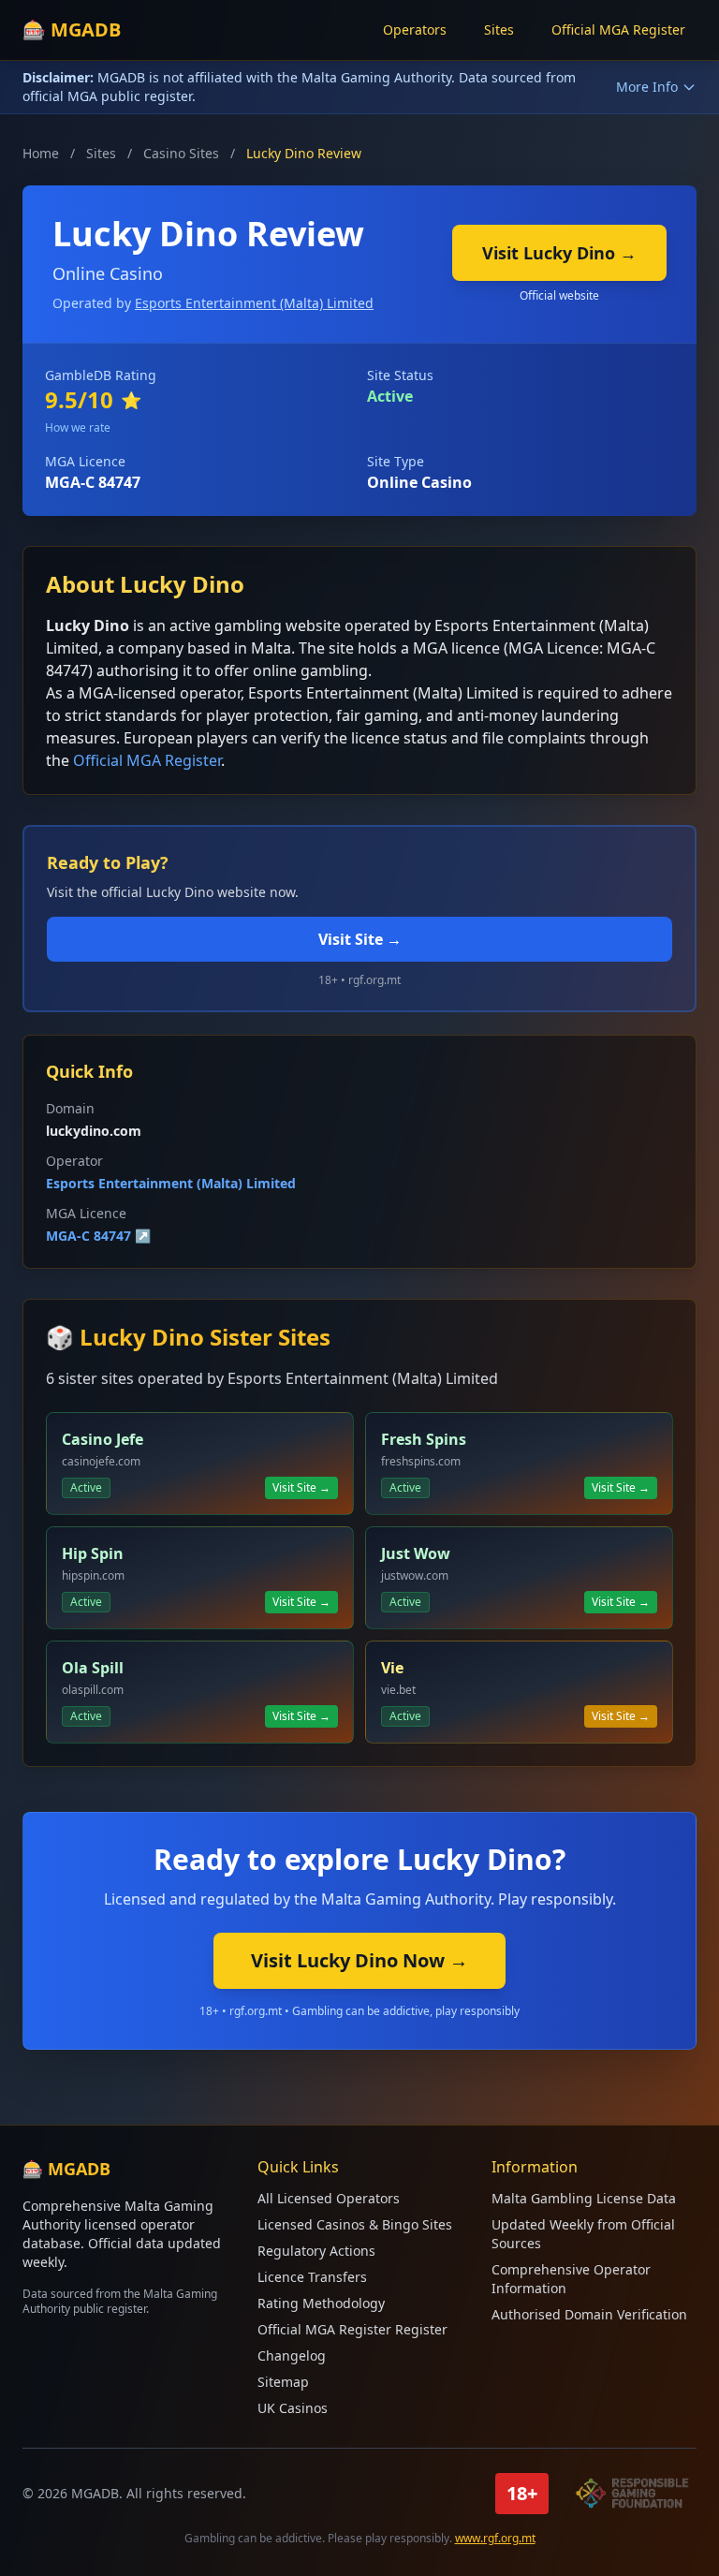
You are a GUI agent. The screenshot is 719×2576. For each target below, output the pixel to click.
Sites (499, 29)
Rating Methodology (321, 2303)
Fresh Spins (424, 1439)
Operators (415, 29)
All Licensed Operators (329, 2198)
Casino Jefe (103, 1439)
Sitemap (283, 2382)
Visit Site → (360, 939)
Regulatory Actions (316, 2251)
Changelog (292, 2355)
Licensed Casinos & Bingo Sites (355, 2224)
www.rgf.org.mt (495, 2538)
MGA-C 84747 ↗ (98, 1236)
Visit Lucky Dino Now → (359, 1960)
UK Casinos (293, 2408)
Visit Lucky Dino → (559, 253)
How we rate (78, 427)
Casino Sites (181, 153)
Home (41, 153)
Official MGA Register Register (352, 2329)
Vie (392, 1668)
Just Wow (416, 1553)
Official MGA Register (618, 29)
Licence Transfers (312, 2277)
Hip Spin (93, 1553)
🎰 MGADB (72, 29)
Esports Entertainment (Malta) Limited (254, 303)
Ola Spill (93, 1668)
